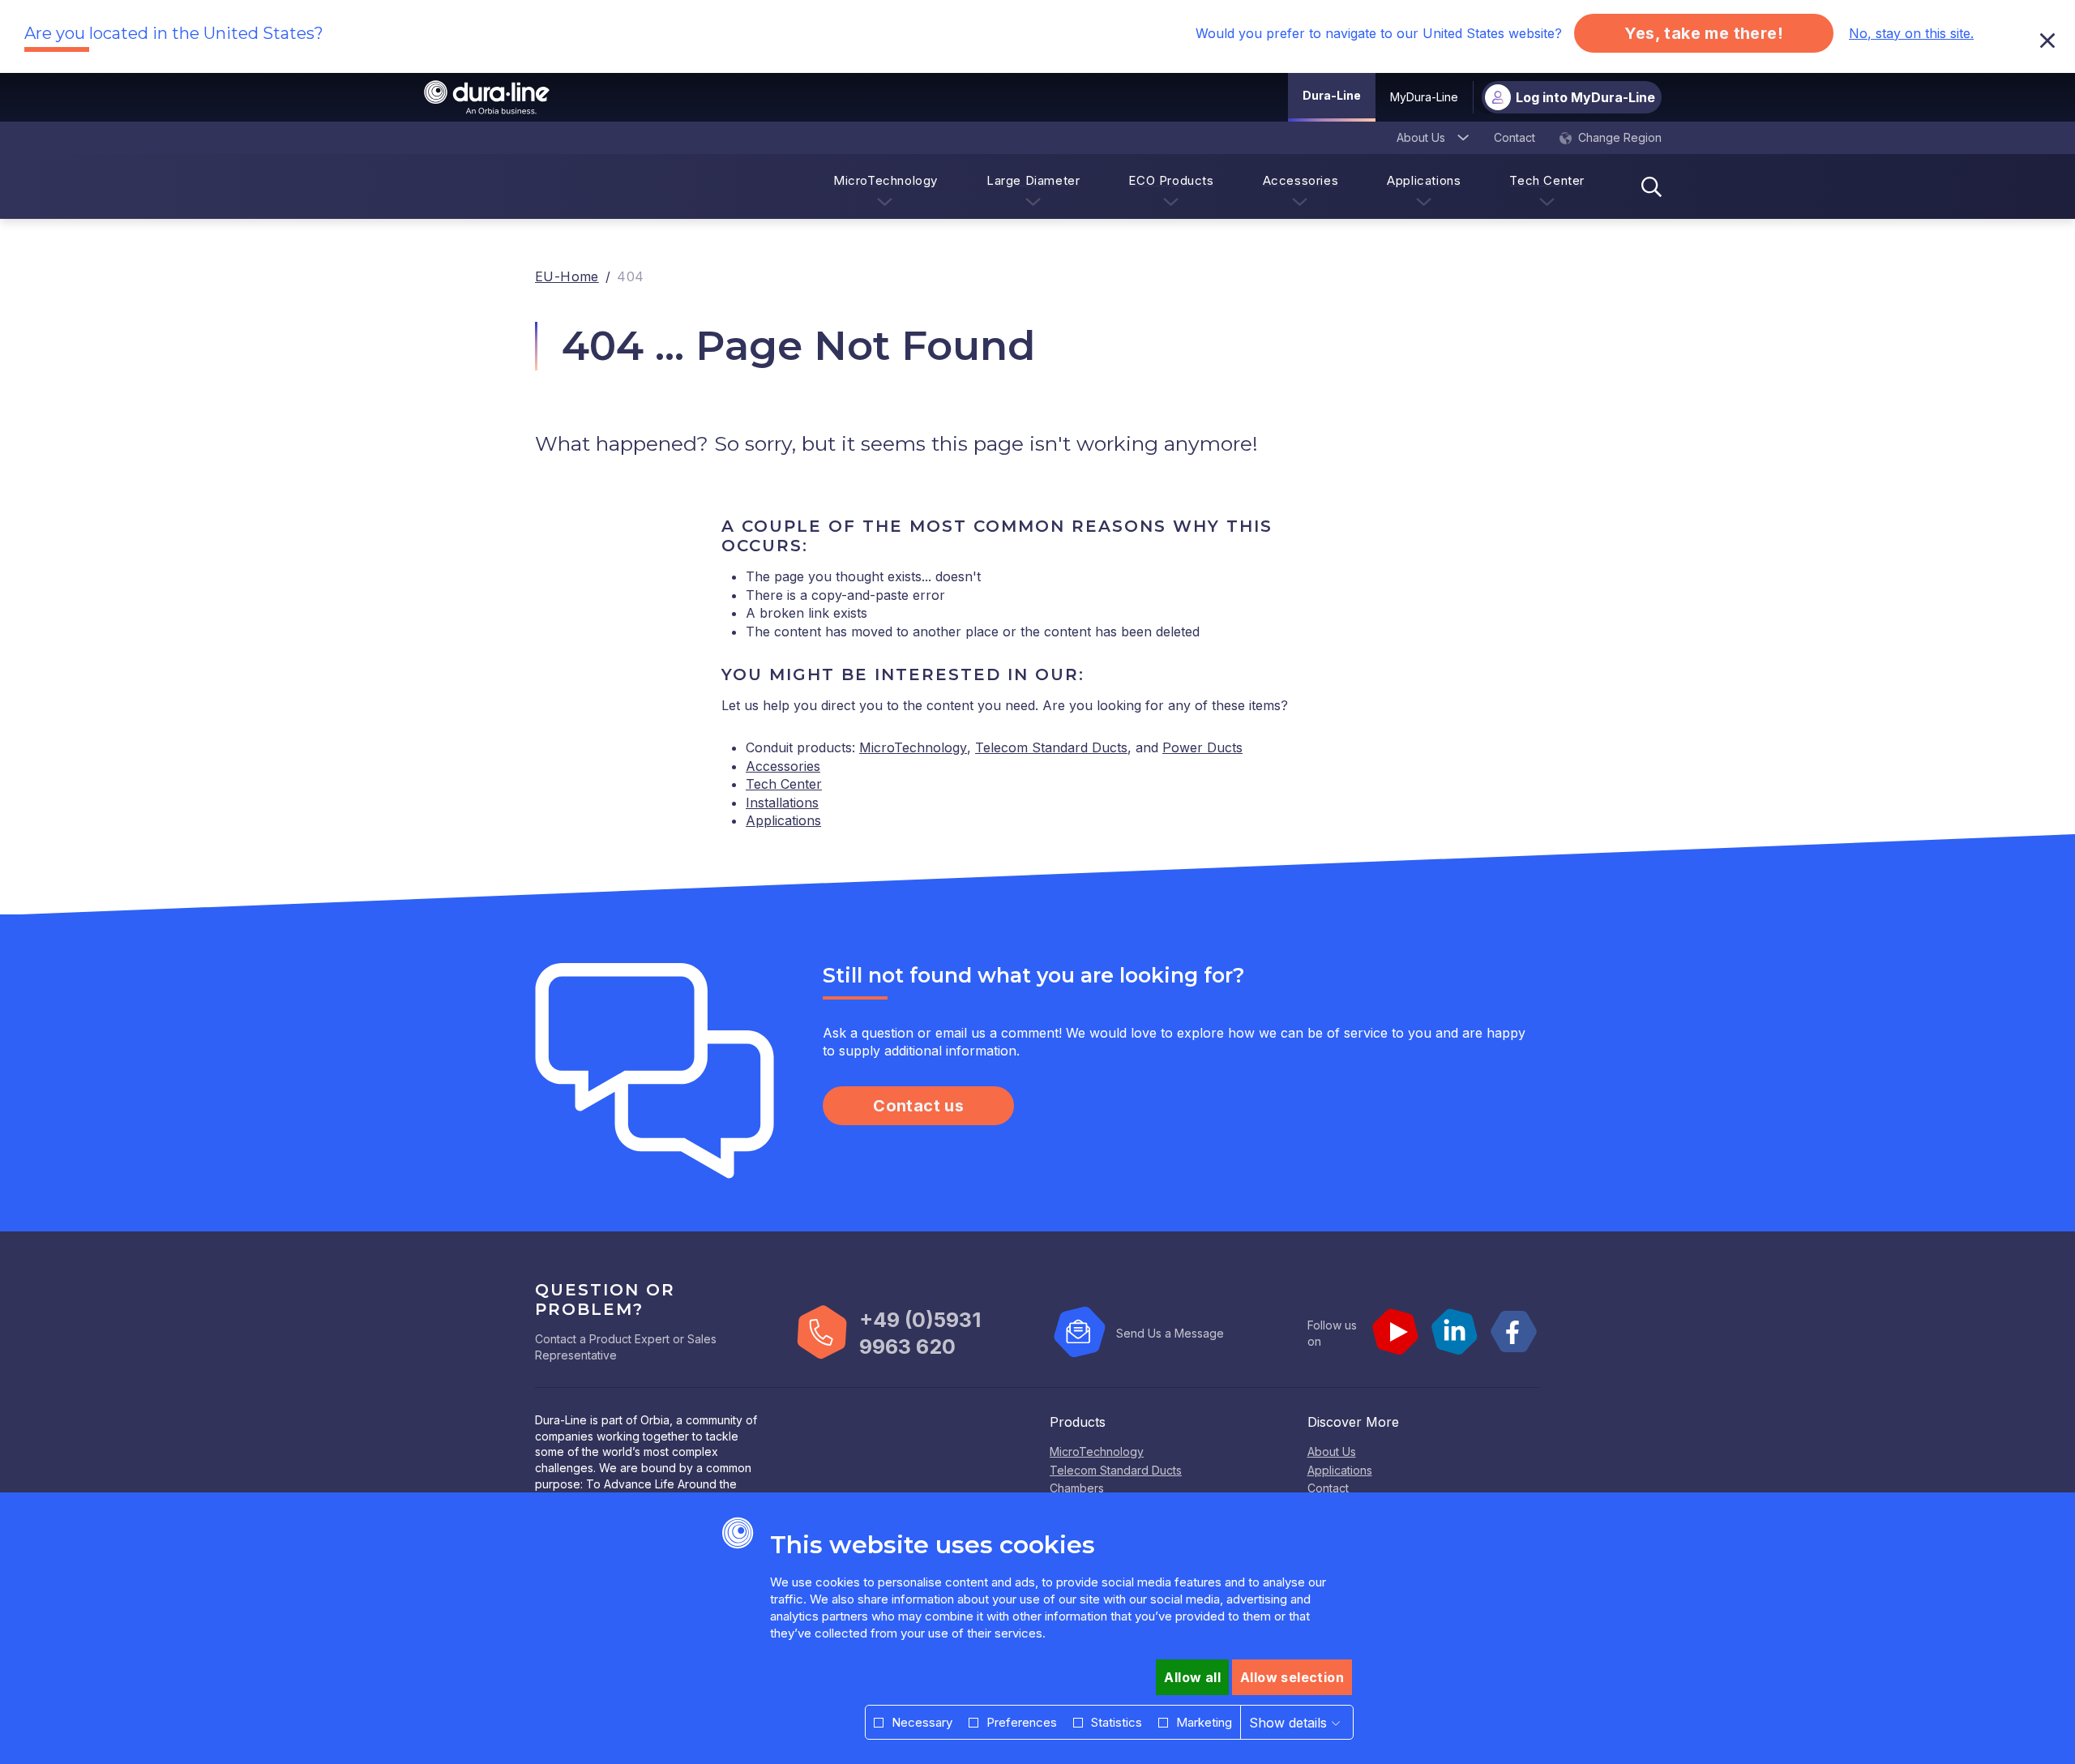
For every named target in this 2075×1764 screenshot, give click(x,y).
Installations (782, 803)
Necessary (922, 1722)
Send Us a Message (1170, 1333)
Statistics (1117, 1722)
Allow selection (1292, 1677)
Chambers (1077, 1488)
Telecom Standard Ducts (1051, 747)
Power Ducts (1202, 747)
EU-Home (567, 276)
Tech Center (784, 784)
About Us (1332, 1451)
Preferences (1022, 1722)
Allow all (1192, 1677)
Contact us (918, 1106)
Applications (783, 820)
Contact (1328, 1488)
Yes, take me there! (1704, 33)
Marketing (1204, 1722)
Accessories (783, 766)
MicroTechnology (913, 747)
